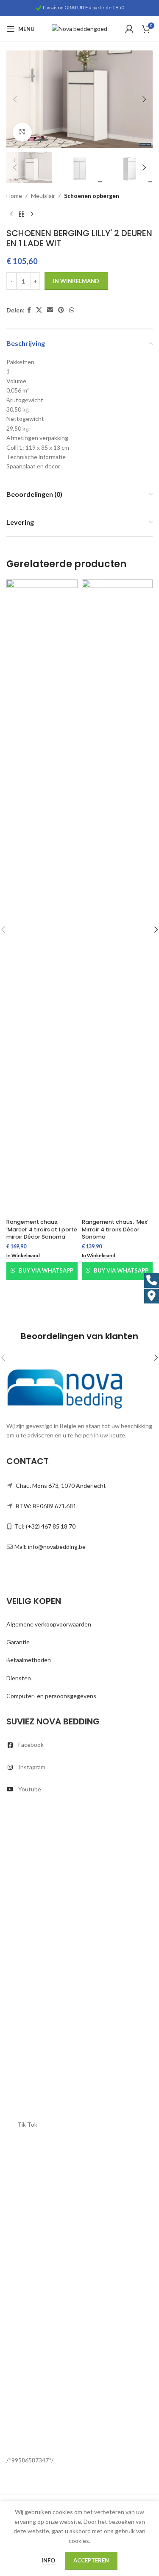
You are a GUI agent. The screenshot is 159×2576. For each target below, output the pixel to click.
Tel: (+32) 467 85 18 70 (45, 1526)
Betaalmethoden (29, 1660)
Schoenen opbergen (92, 196)
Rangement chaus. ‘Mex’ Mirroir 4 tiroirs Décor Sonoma (115, 1229)
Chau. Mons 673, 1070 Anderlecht (61, 1486)
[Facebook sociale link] (29, 310)
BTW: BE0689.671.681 (46, 1506)
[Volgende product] (32, 214)
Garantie (18, 1642)
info (49, 2560)
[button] (15, 99)
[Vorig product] (11, 214)
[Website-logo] (79, 28)
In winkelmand (76, 281)
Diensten (19, 1678)
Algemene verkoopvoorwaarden (49, 1624)
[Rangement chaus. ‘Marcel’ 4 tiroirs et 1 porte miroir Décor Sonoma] (42, 897)
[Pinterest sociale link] (61, 310)
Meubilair (43, 196)
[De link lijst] (79, 1745)
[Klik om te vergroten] (22, 132)
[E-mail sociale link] (50, 310)
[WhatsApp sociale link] (72, 310)
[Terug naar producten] (22, 214)
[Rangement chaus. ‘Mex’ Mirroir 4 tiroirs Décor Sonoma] (117, 897)
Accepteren (91, 2560)
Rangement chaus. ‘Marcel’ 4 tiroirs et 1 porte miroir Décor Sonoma (42, 1229)
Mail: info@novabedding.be (50, 1547)
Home (14, 196)
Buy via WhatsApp (46, 1270)
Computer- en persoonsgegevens (51, 1696)
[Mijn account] (129, 29)
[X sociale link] (39, 310)
